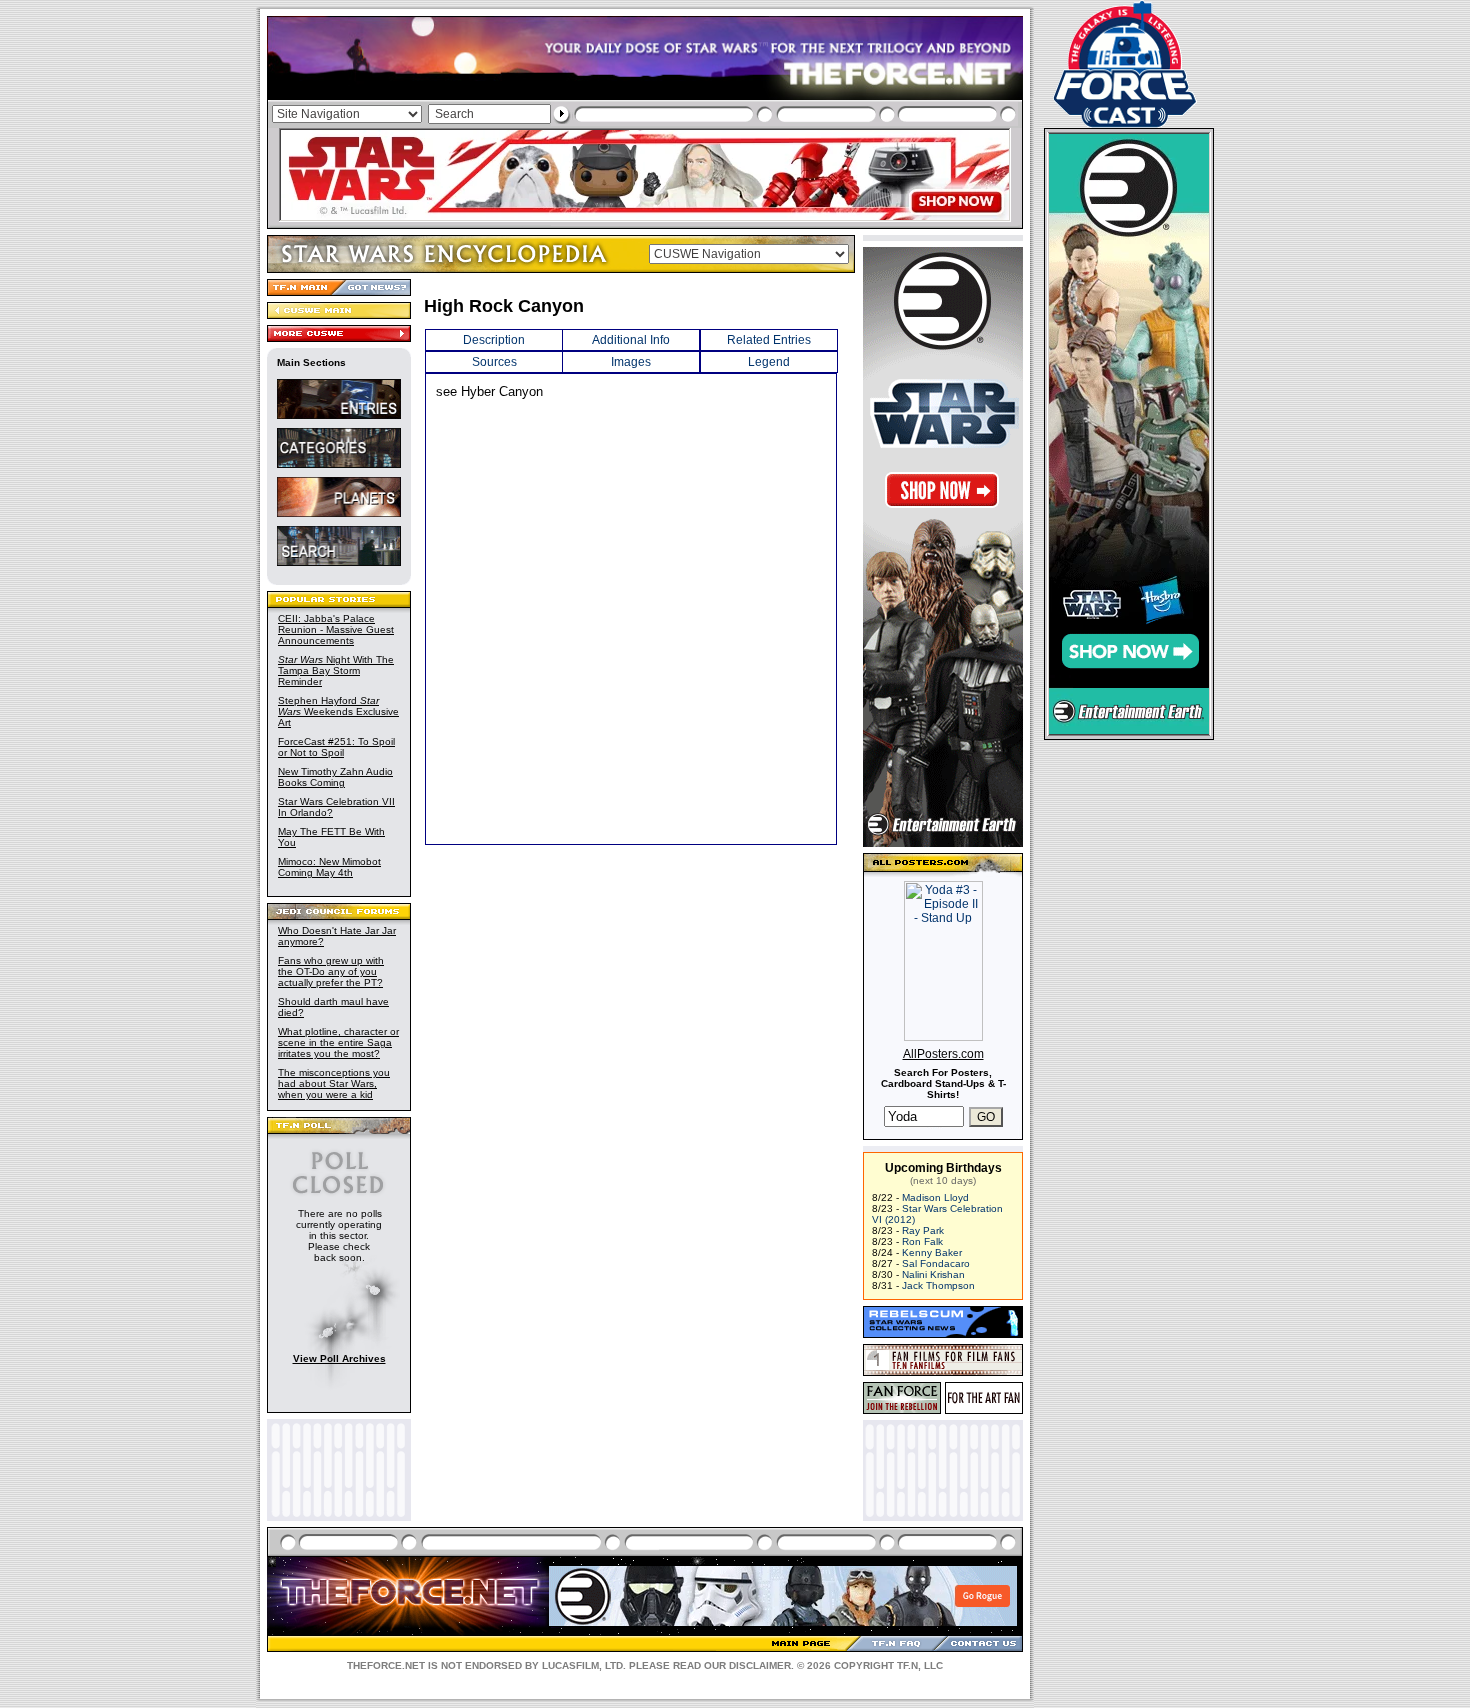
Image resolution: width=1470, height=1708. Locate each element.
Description (494, 340)
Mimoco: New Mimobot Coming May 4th (329, 867)
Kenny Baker (932, 1252)
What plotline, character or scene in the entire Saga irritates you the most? (338, 1042)
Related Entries (769, 340)
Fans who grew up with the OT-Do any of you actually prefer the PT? (331, 971)
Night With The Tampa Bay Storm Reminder (336, 670)
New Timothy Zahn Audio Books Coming (335, 777)
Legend (769, 362)
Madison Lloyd (935, 1197)
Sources (494, 362)
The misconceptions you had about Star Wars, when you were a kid (334, 1083)
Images (631, 362)
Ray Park (923, 1230)
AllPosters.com (943, 1054)
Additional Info (631, 340)
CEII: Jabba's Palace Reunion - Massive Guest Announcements (336, 629)
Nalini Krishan (933, 1274)
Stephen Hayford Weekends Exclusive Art (338, 711)
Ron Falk (922, 1241)
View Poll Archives (339, 1358)
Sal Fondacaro (936, 1263)
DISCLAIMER (760, 1665)
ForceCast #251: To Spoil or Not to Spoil (336, 747)
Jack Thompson (938, 1285)
